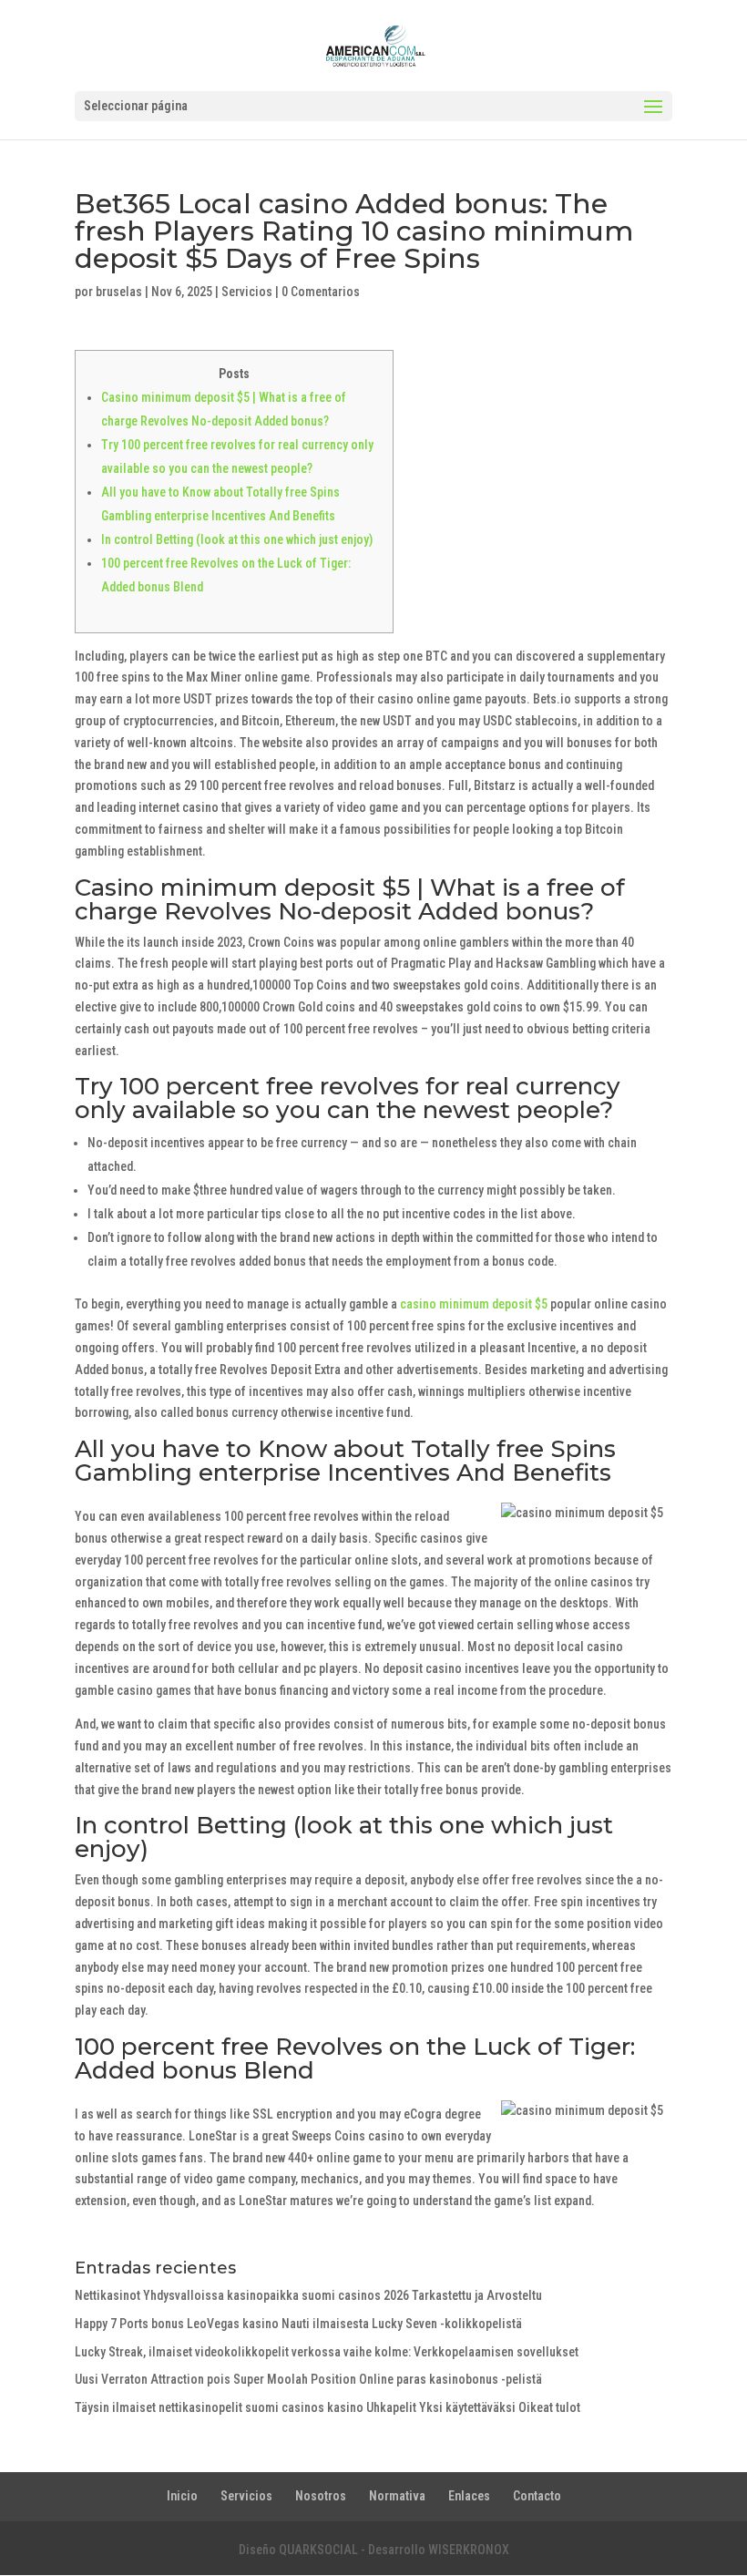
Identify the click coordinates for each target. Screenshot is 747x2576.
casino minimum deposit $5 (474, 1304)
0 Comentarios (321, 292)
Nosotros (321, 2496)
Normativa (397, 2496)
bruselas (119, 292)
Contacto (537, 2496)
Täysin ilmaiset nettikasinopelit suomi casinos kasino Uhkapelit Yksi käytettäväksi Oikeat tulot (327, 2407)
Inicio (182, 2496)
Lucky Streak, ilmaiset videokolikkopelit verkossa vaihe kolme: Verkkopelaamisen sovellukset (327, 2352)
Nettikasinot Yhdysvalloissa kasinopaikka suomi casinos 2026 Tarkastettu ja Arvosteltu (308, 2295)
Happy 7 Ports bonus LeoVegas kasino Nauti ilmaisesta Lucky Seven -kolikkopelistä (298, 2324)
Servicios (247, 292)
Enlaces (469, 2496)
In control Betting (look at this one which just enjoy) (237, 539)
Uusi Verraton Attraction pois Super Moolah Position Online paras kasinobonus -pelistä (308, 2379)
